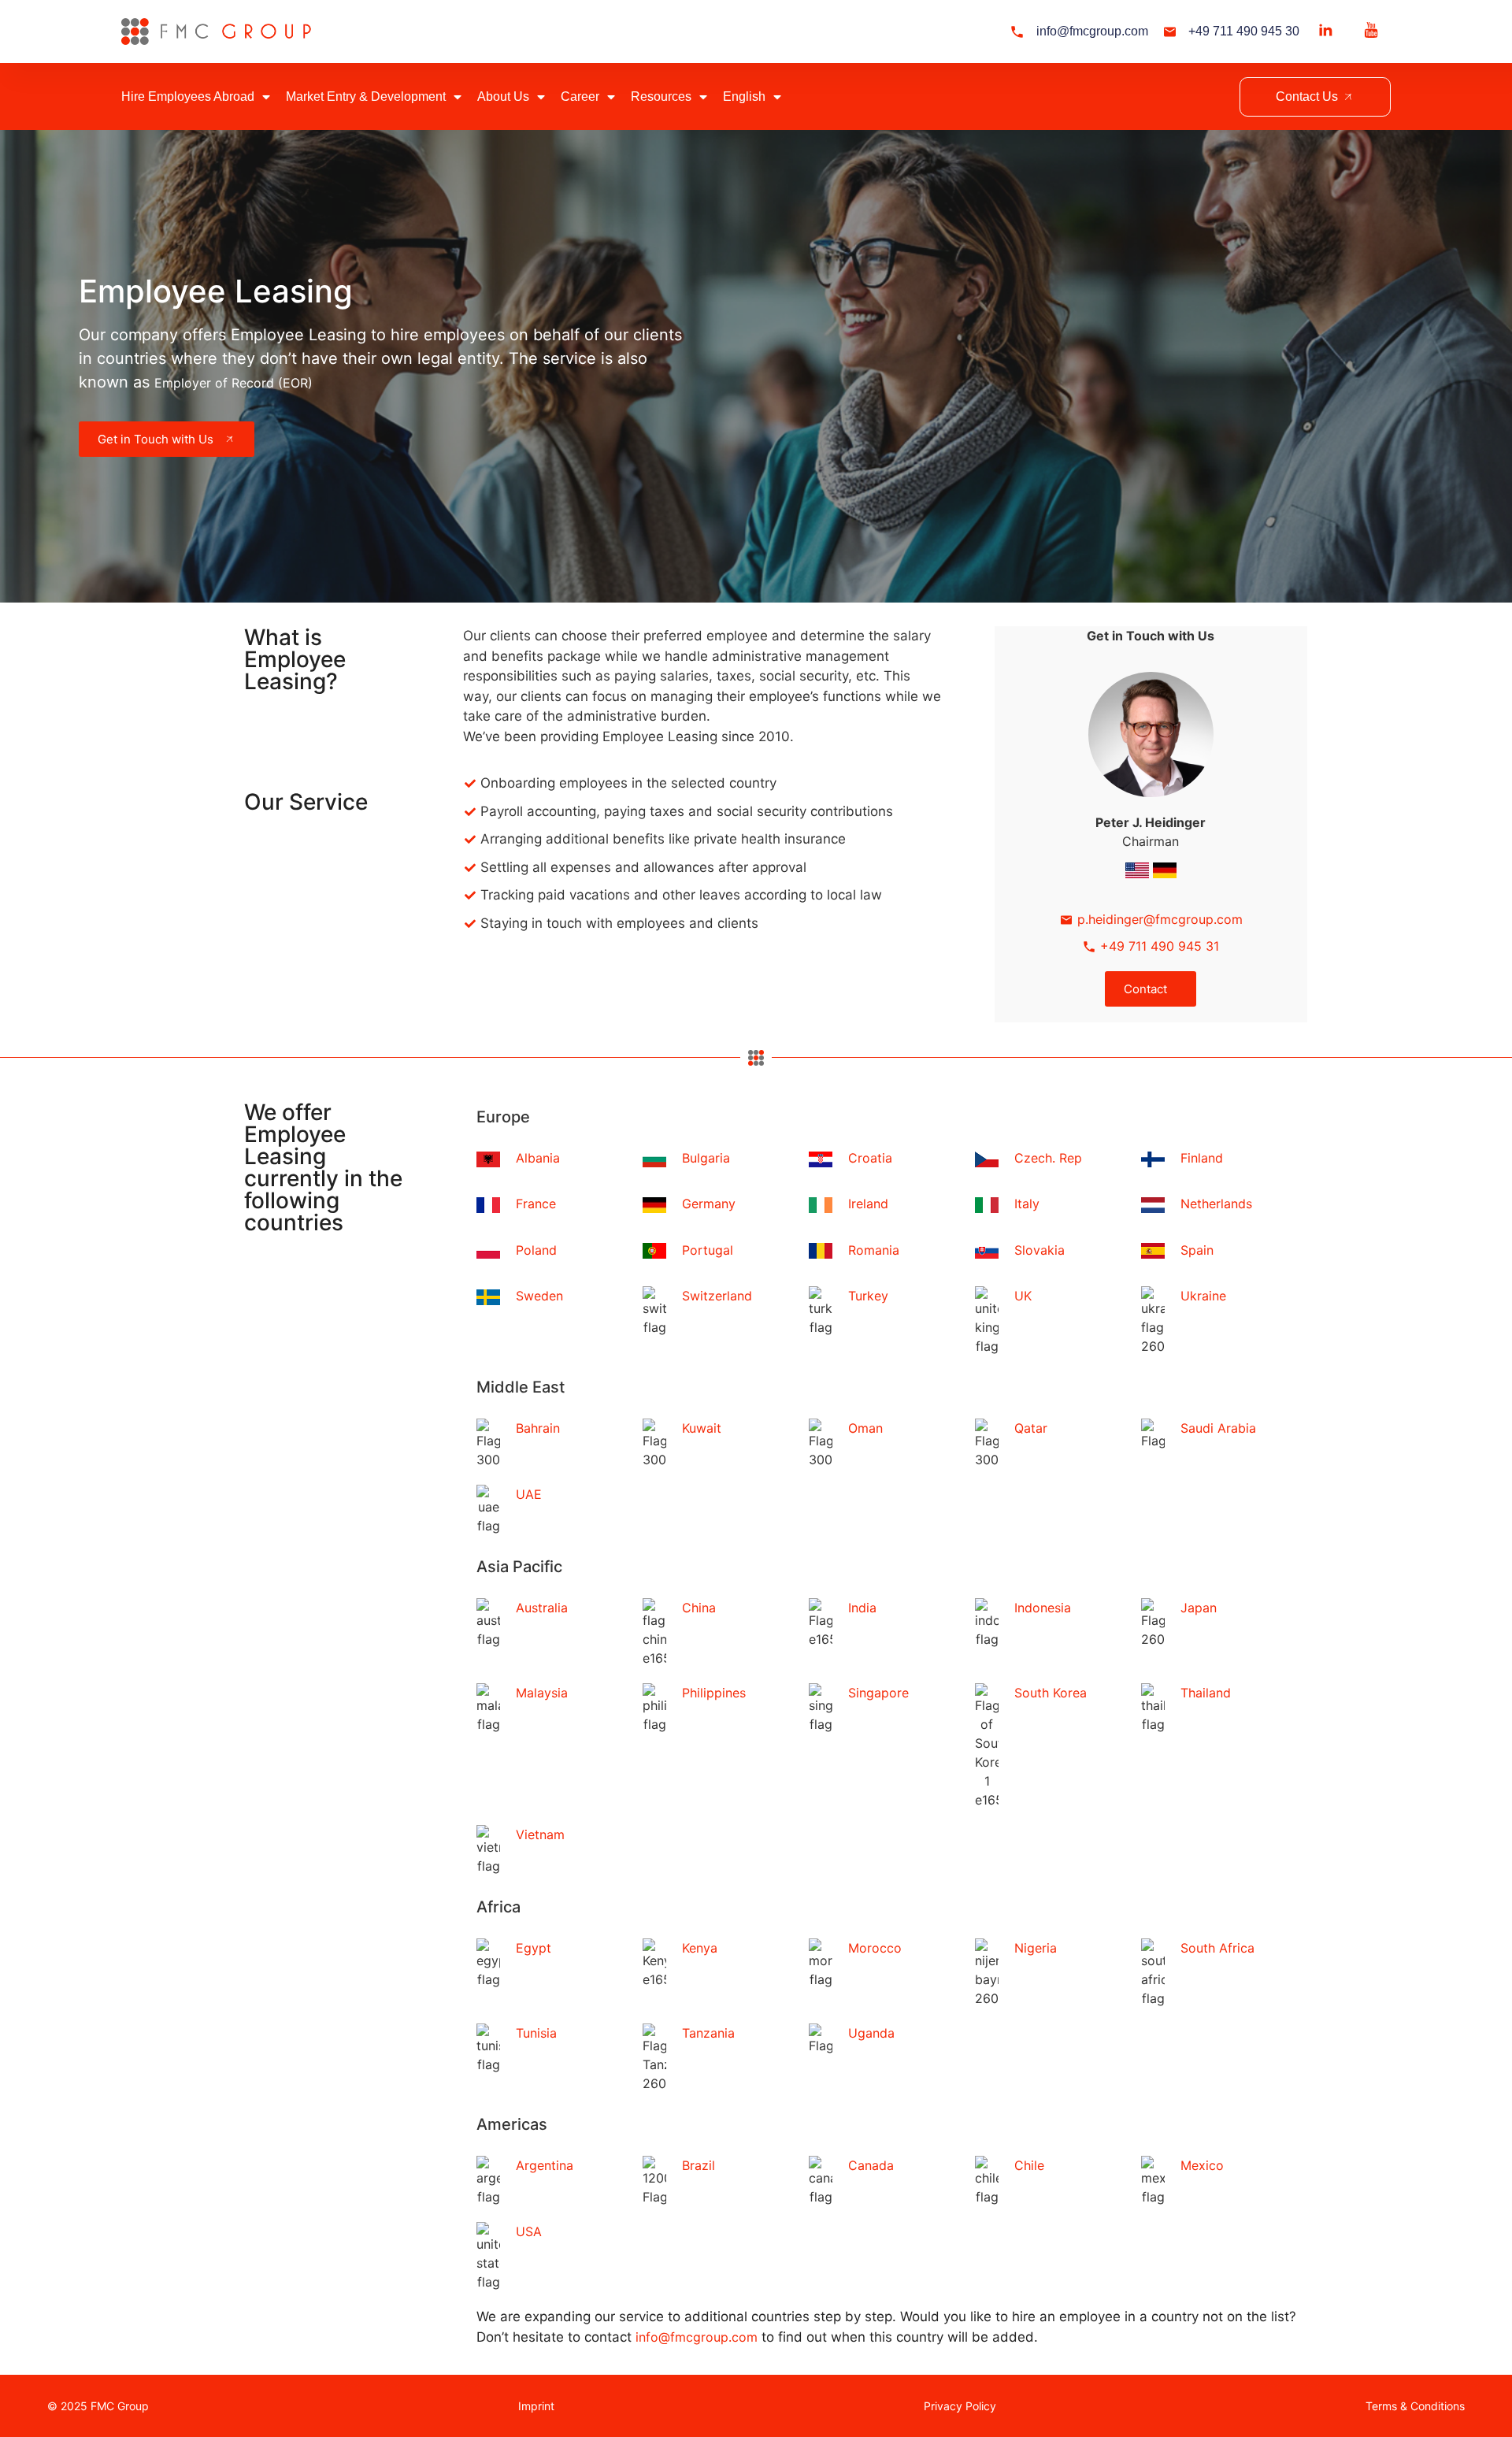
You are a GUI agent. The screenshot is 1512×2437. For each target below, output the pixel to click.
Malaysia (542, 1693)
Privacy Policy (960, 2406)
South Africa (1217, 1948)
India (862, 1608)
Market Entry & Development (366, 96)
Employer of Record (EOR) (233, 383)
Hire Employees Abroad (188, 96)
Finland (1202, 1158)
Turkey (868, 1296)
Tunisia (536, 2033)
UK (1023, 1296)
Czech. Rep (1048, 1158)
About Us (503, 96)
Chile (1029, 2165)
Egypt (534, 1948)
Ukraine (1203, 1296)
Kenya (700, 1948)
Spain (1197, 1250)
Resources (661, 96)
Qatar (1031, 1428)
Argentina (545, 2165)
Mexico (1202, 2165)
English (744, 96)
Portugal (708, 1250)
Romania (874, 1250)
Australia (542, 1608)
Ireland (868, 1204)
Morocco (875, 1948)
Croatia (870, 1158)
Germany (709, 1204)
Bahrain (538, 1428)
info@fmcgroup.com (697, 2337)
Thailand (1206, 1693)
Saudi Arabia (1218, 1428)
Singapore (878, 1693)
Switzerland (717, 1296)
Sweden (539, 1296)
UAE (529, 1494)
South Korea (1051, 1693)
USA (529, 2231)
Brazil (699, 2165)
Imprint (536, 2406)
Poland (536, 1250)
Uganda (871, 2033)
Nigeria (1036, 1948)
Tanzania (708, 2033)
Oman (865, 1428)
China (699, 1608)
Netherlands (1216, 1204)
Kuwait (702, 1428)
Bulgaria (706, 1158)
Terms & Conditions (1415, 2406)
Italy (1027, 1204)
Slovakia (1039, 1250)
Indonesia (1043, 1608)
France (536, 1204)
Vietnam (540, 1834)
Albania (538, 1158)
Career (580, 96)
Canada (871, 2165)
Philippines (714, 1693)
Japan (1199, 1608)
